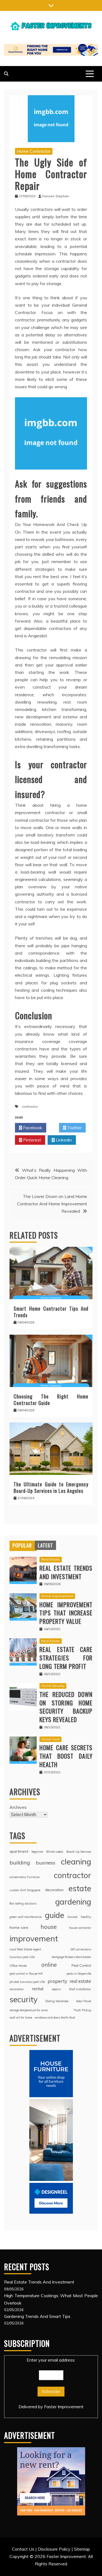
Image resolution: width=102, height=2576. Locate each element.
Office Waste (18, 1966)
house (49, 1927)
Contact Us (23, 2549)
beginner (37, 1852)
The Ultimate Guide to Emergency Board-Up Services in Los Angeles (51, 1487)
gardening (73, 1902)
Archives (18, 1807)
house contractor (80, 1928)
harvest (72, 1917)
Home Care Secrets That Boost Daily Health (66, 1756)
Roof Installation (80, 1989)
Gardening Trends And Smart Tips (37, 2316)
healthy (86, 1917)
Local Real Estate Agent (25, 1949)
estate (80, 1888)
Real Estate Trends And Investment (66, 1572)
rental (38, 1989)
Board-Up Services (79, 1852)
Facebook (32, 1128)
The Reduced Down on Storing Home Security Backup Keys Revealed (66, 1707)
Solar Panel (84, 2001)
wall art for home (21, 2018)
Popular (22, 1545)
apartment (19, 1851)
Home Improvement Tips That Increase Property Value (66, 1613)
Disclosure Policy (54, 2549)
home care (19, 1927)
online (49, 1965)
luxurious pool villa (22, 1957)
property (57, 1981)
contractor (30, 1106)
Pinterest (32, 1140)
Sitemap (82, 2549)
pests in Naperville (79, 1974)
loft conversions (81, 1949)
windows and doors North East (55, 2018)
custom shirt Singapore (25, 1890)
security (24, 1999)
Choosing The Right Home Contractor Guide (51, 1399)
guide (55, 1915)
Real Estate (51, 1559)
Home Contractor (34, 151)
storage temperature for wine (29, 2010)
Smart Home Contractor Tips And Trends (51, 1312)
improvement (34, 1938)
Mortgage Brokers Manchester (71, 1957)
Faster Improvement (64, 2407)
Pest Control (81, 1965)
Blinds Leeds (55, 1852)
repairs (56, 1989)
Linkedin (63, 1140)
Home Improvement (57, 1596)
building (20, 1862)
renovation (17, 1989)
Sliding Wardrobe (57, 2001)
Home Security (53, 1686)
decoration (54, 1890)
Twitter (74, 1128)
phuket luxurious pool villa (27, 1982)
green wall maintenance (26, 1917)
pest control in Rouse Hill (26, 1974)
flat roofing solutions (23, 1903)
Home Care (50, 1739)
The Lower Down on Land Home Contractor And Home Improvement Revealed (52, 1204)
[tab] (22, 1545)
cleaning (76, 1861)
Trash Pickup (82, 2010)
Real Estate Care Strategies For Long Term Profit (66, 1658)
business (46, 1863)
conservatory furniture (24, 1877)
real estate (80, 1981)
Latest (45, 1545)
